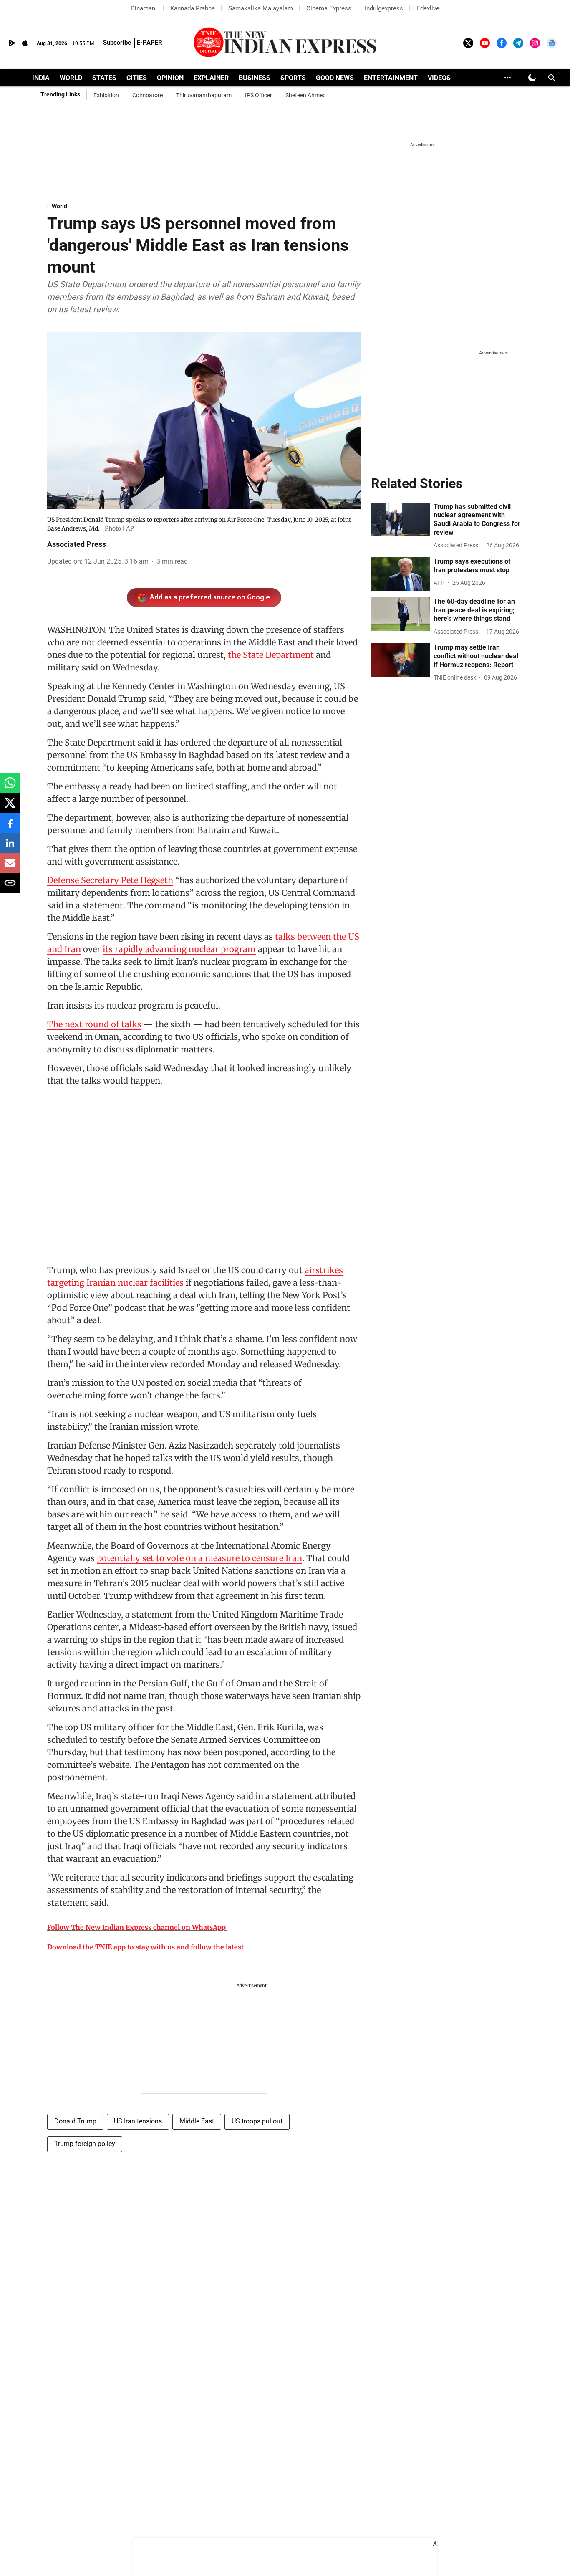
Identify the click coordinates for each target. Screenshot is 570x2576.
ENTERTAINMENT (391, 78)
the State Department (271, 655)
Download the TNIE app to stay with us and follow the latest (145, 1947)
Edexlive (428, 8)
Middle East (197, 2121)
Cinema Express (329, 8)
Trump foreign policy (85, 2144)
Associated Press (77, 544)
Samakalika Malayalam (261, 8)
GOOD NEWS (335, 78)
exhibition (106, 95)
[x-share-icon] (10, 807)
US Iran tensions (138, 2121)
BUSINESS (255, 78)
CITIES (137, 78)
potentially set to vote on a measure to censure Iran (199, 1558)
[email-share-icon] (10, 867)
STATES (104, 78)
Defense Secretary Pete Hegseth (110, 880)
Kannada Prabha (193, 8)
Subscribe (117, 43)
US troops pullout (257, 2121)
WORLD (71, 78)
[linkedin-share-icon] (10, 847)
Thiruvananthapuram (204, 95)
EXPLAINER (211, 78)
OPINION (170, 78)
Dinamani (144, 8)
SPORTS (293, 78)
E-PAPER (150, 43)
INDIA (41, 78)
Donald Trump (75, 2121)
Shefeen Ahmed (306, 95)
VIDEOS (439, 78)
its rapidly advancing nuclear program (179, 949)
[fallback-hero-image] (401, 519)
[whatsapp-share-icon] (10, 787)
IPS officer (259, 95)
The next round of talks (94, 1024)
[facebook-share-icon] (10, 827)
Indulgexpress (384, 8)
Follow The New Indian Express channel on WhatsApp (136, 1927)
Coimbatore (148, 95)
